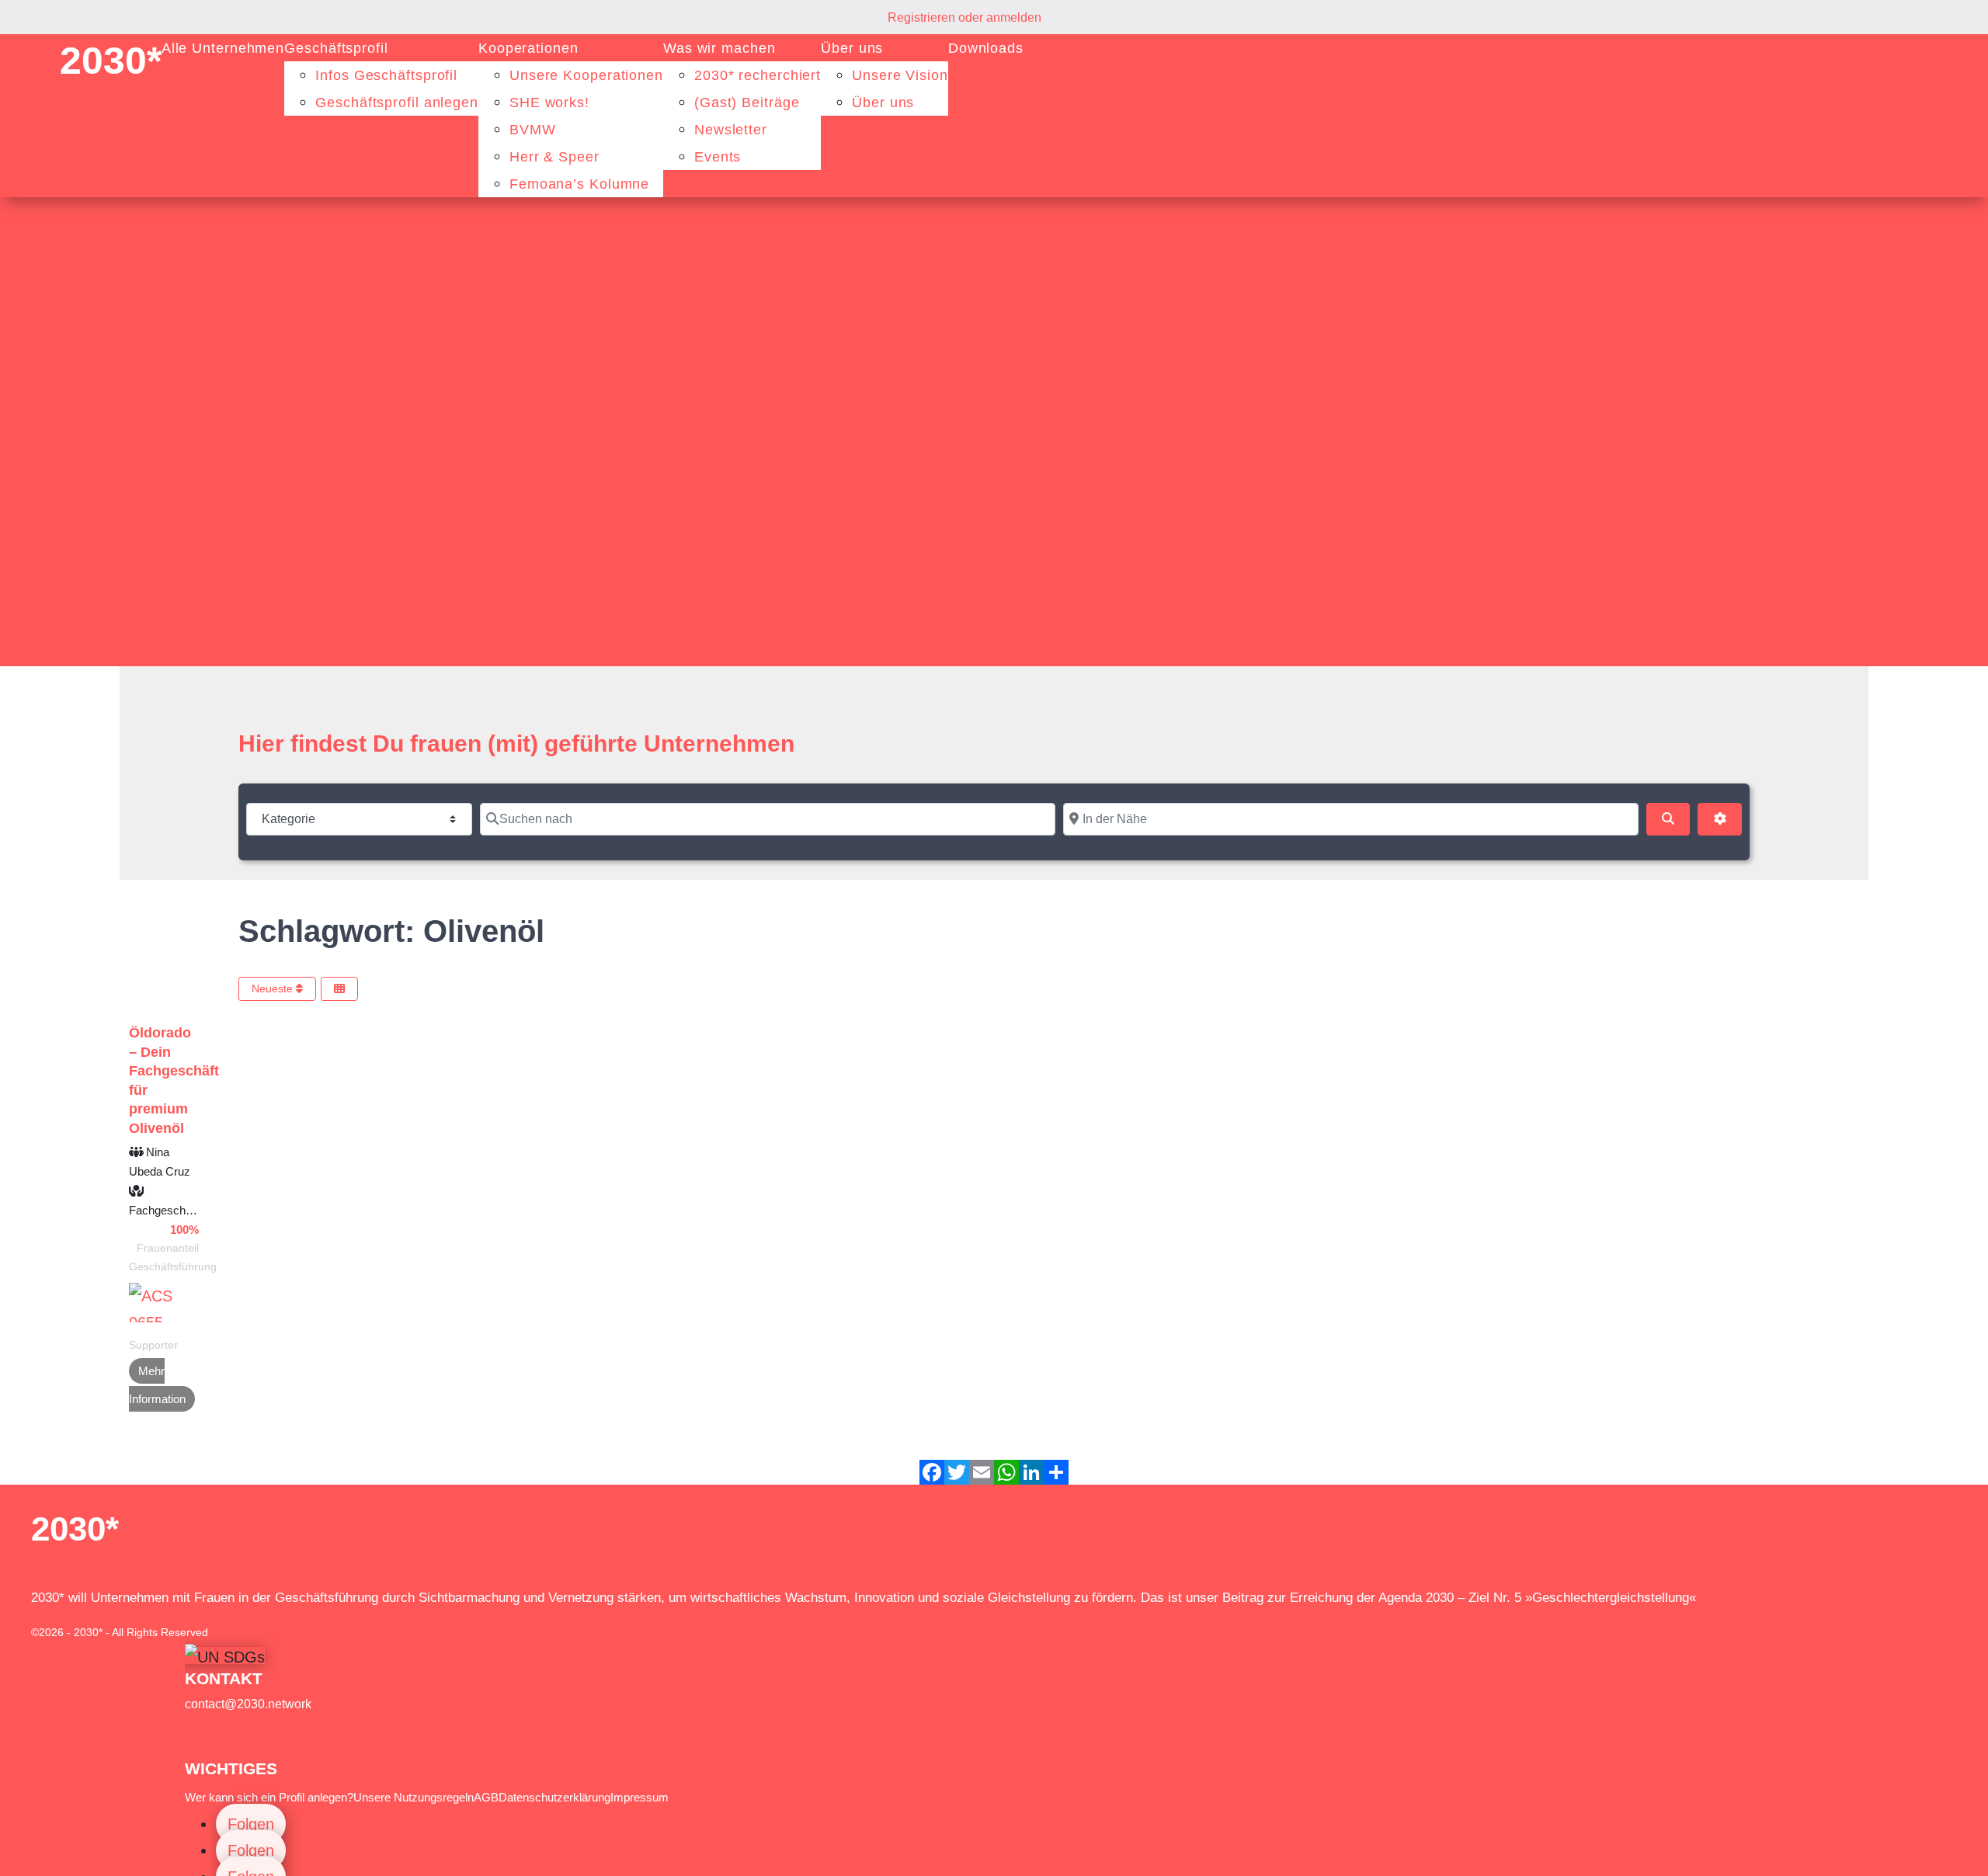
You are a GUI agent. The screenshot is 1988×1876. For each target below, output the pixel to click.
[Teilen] (1056, 1472)
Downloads (986, 48)
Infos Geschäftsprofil (386, 75)
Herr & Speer (554, 157)
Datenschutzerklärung (554, 1797)
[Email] (982, 1472)
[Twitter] (957, 1472)
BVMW (533, 130)
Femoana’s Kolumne (579, 184)
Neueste (274, 988)
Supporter (153, 1345)
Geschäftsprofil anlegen (397, 102)
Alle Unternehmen (223, 48)
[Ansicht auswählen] (339, 989)
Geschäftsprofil (336, 48)
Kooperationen (528, 48)
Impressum (639, 1797)
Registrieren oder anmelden (964, 17)
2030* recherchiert (758, 75)
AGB (486, 1797)
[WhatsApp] (1006, 1472)
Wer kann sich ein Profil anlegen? (269, 1797)
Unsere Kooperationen (586, 75)
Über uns (852, 48)
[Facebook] (932, 1472)
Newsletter (731, 130)
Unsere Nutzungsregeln (414, 1797)
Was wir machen (719, 48)
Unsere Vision (900, 75)
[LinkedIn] (1031, 1472)
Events (718, 157)
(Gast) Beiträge (747, 102)
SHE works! (549, 102)
